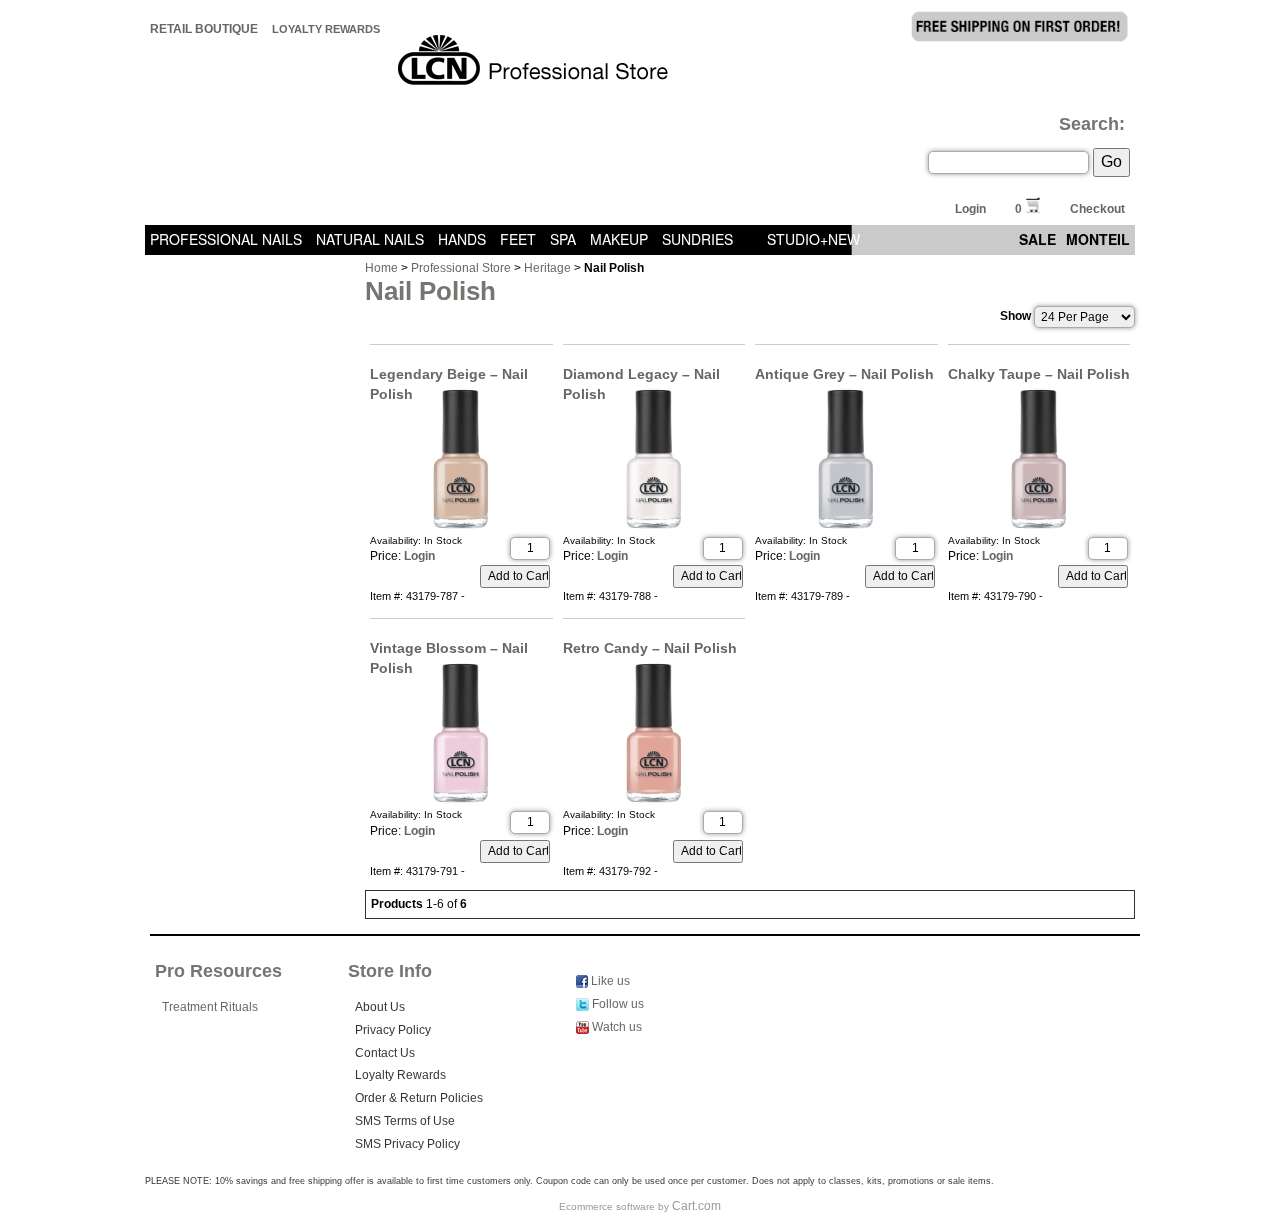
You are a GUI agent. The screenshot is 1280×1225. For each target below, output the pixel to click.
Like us (609, 981)
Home (381, 268)
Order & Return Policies (419, 1098)
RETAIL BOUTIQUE (204, 29)
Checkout (1097, 209)
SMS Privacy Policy (407, 1144)
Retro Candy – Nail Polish (650, 648)
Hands (462, 239)
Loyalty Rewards (326, 29)
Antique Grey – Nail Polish (844, 374)
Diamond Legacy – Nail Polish (641, 375)
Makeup (619, 239)
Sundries (697, 239)
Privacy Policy (393, 1030)
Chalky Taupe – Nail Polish (1039, 374)
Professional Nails (226, 239)
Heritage (547, 268)
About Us (380, 1007)
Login (970, 209)
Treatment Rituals (210, 1007)
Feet (518, 239)
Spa (563, 239)
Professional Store (461, 268)
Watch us (615, 1027)
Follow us (616, 1004)
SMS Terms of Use (405, 1121)
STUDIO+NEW (813, 239)
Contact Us (385, 1053)
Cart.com (696, 1206)
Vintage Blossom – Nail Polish (449, 649)
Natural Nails (370, 239)
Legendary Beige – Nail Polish (449, 375)
